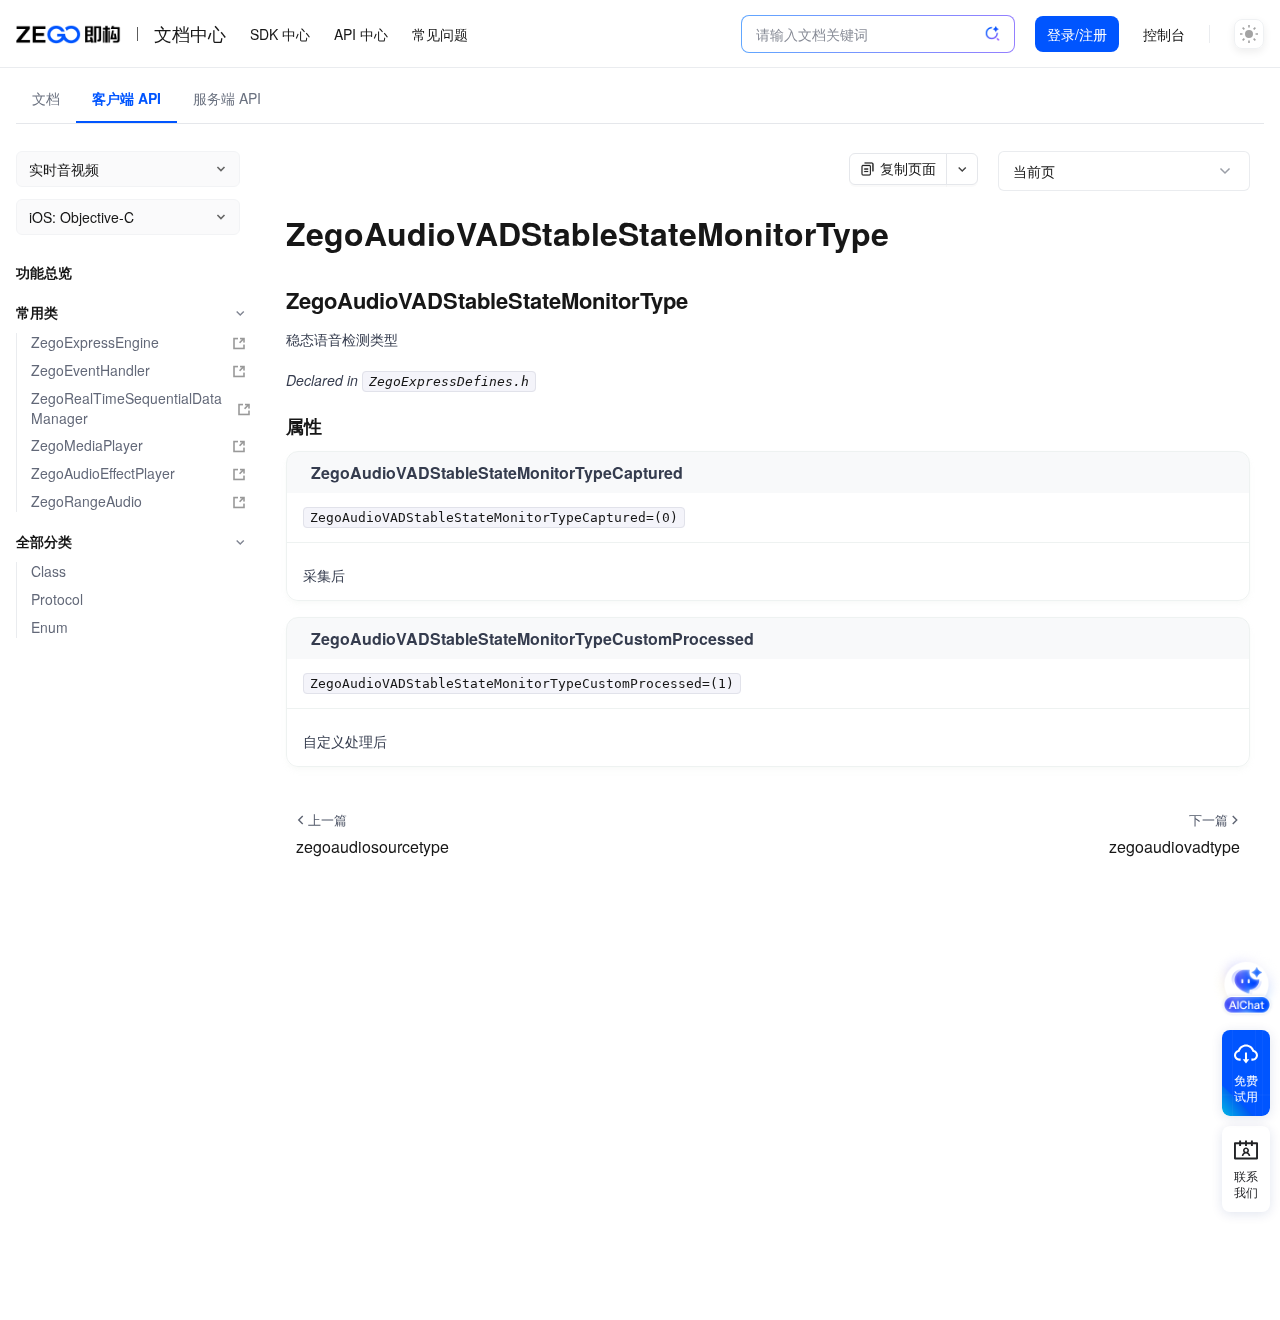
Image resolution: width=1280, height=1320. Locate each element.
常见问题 (440, 34)
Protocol (57, 599)
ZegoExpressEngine (95, 342)
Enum (49, 627)
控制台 (1164, 34)
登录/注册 (1077, 34)
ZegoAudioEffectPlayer (103, 473)
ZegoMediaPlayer (87, 445)
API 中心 (361, 34)
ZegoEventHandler (90, 370)
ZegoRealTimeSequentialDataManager (126, 408)
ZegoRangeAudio (86, 501)
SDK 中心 (280, 34)
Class (48, 571)
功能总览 (44, 272)
